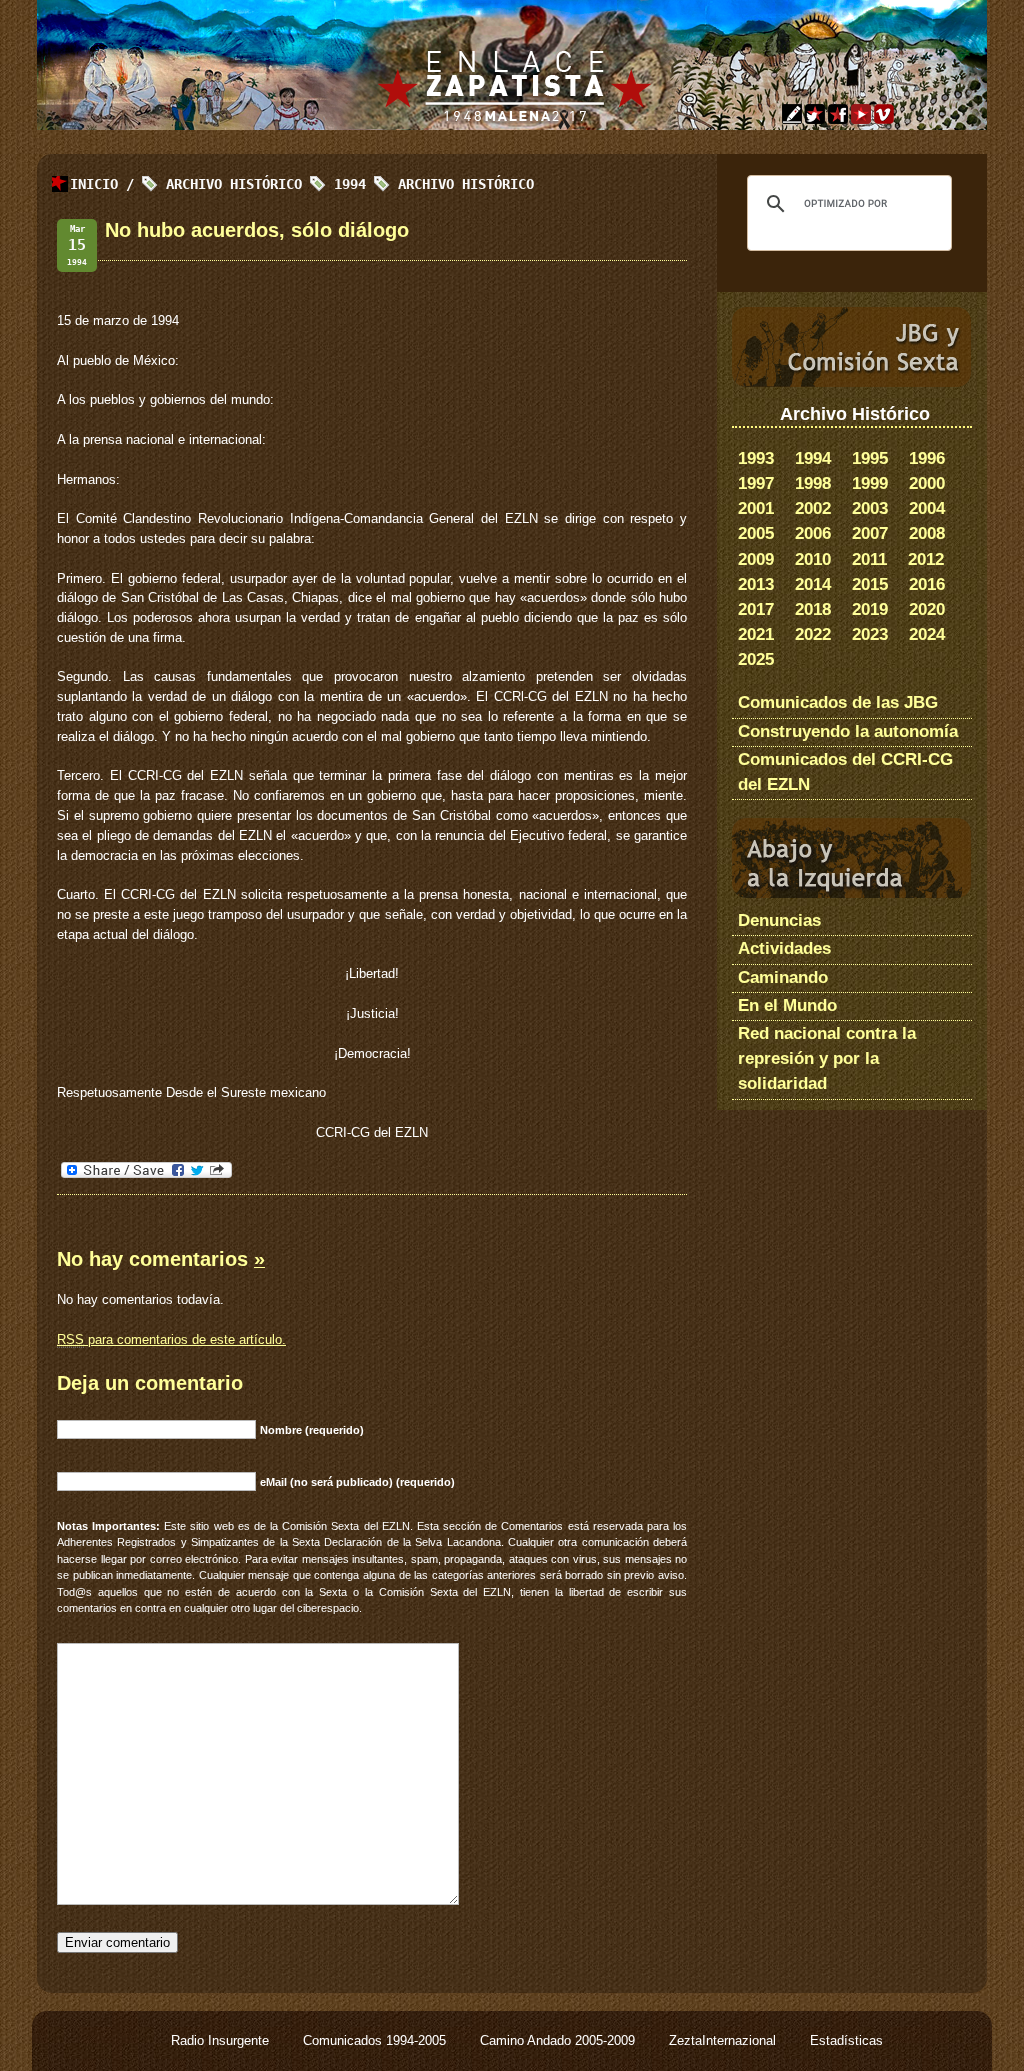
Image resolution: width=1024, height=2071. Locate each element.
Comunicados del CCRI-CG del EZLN (845, 772)
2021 (756, 634)
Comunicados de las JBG (838, 702)
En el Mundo (787, 1005)
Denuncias (779, 920)
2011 (869, 559)
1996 (927, 458)
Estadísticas (846, 2040)
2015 (870, 584)
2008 (927, 533)
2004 (927, 508)
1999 (870, 483)
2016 (927, 584)
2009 (756, 559)
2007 (870, 533)
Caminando (783, 977)
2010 (813, 559)
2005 (756, 533)
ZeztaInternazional (724, 2040)
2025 (756, 659)
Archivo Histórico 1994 (266, 184)
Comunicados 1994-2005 (376, 2040)
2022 (813, 634)
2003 (870, 508)
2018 (813, 609)
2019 (870, 609)
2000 (927, 483)
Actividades (784, 948)
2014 (813, 584)
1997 (756, 483)
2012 (926, 559)
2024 (927, 634)
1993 (756, 458)
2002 (813, 508)
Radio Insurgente (222, 2040)
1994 (813, 458)
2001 (756, 508)
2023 (870, 634)
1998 (813, 483)
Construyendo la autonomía (848, 731)
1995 (870, 458)
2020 (927, 609)
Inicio (94, 184)
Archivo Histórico (466, 184)
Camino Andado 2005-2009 (559, 2040)
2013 (756, 584)
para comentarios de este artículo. (171, 1339)
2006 (813, 533)
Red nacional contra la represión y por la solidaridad (827, 1058)
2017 (756, 609)
